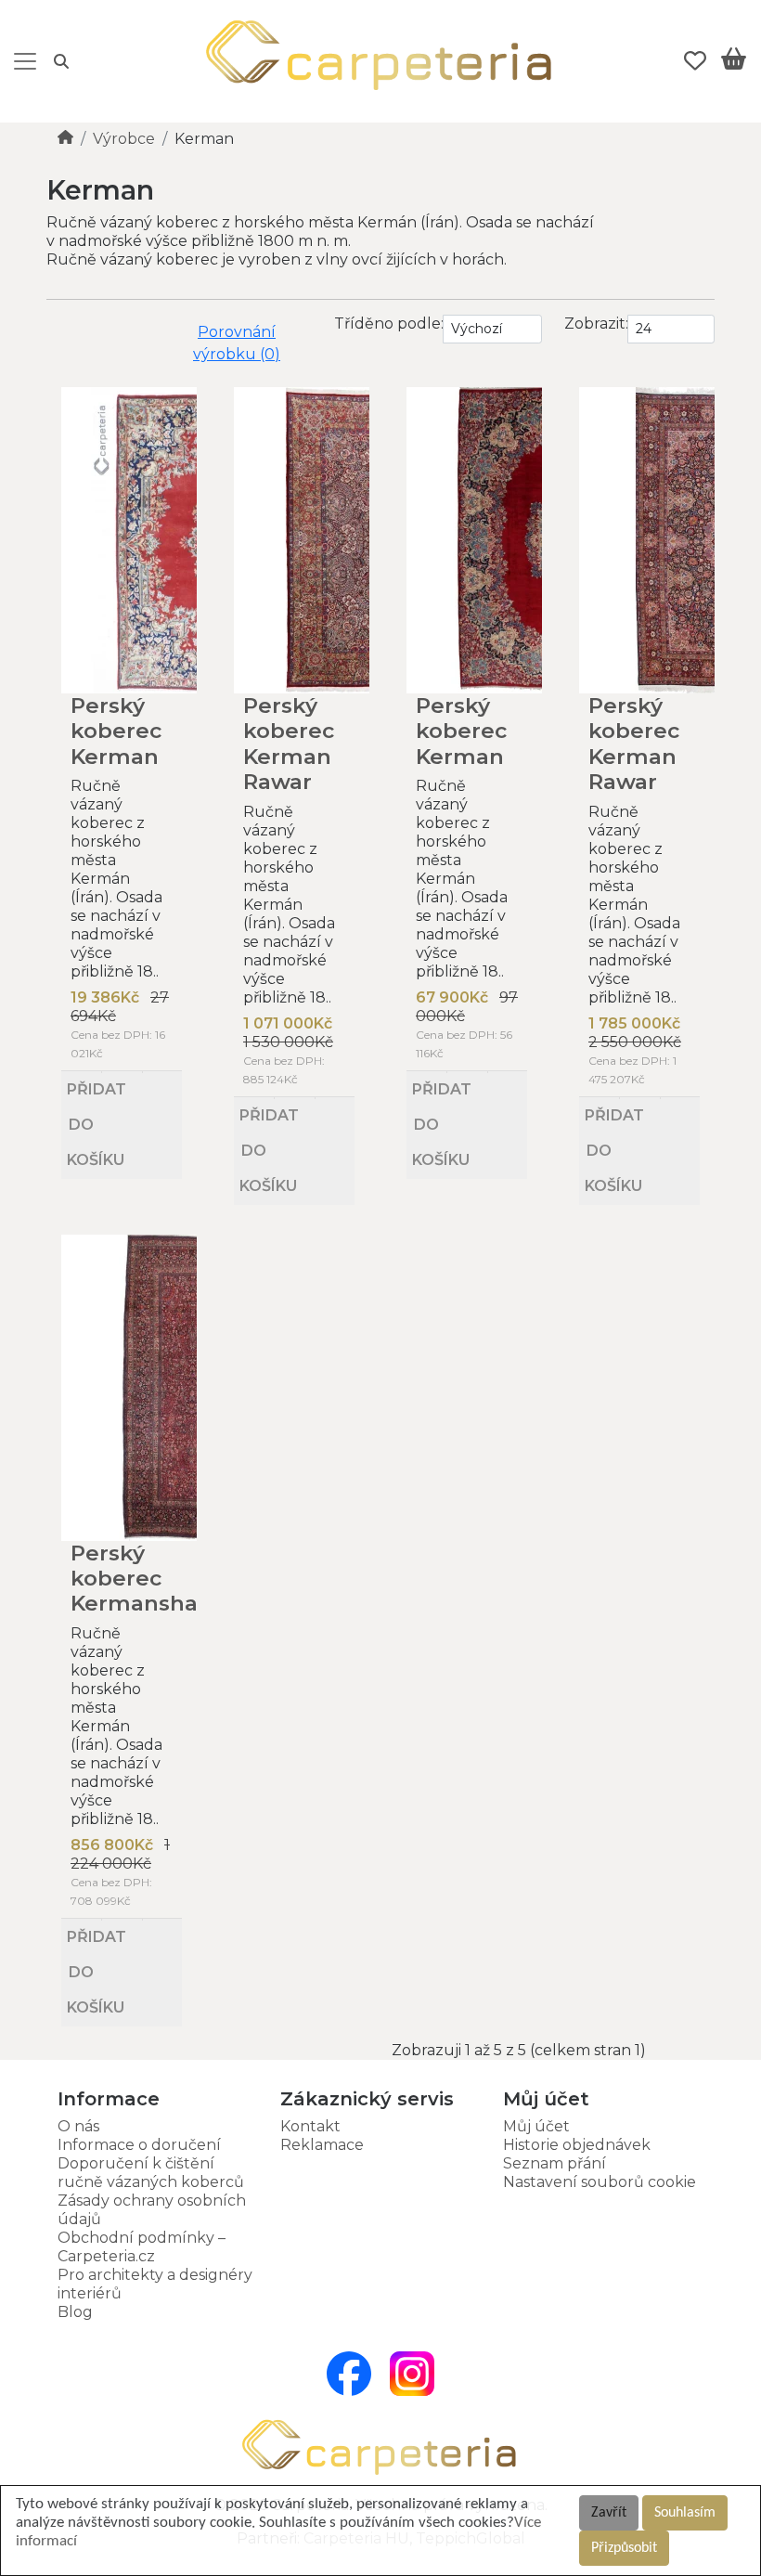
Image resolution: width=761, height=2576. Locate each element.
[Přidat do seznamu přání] (121, 1072)
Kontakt (310, 2126)
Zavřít (609, 2513)
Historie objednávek (577, 2145)
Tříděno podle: (389, 324)
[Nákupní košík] (734, 62)
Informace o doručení (139, 2145)
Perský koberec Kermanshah (142, 1579)
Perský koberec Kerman (116, 731)
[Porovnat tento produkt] (162, 1072)
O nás (78, 2126)
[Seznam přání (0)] (695, 61)
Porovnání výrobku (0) (237, 343)
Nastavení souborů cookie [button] (600, 2182)
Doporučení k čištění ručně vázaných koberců (151, 2173)
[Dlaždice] (71, 325)
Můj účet (536, 2126)
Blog (75, 2312)
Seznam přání (555, 2163)
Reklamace (322, 2145)
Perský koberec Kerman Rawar (289, 744)
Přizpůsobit (624, 2548)
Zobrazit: (596, 324)
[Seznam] (55, 325)
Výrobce (124, 139)
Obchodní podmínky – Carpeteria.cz (142, 2247)
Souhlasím (685, 2513)
